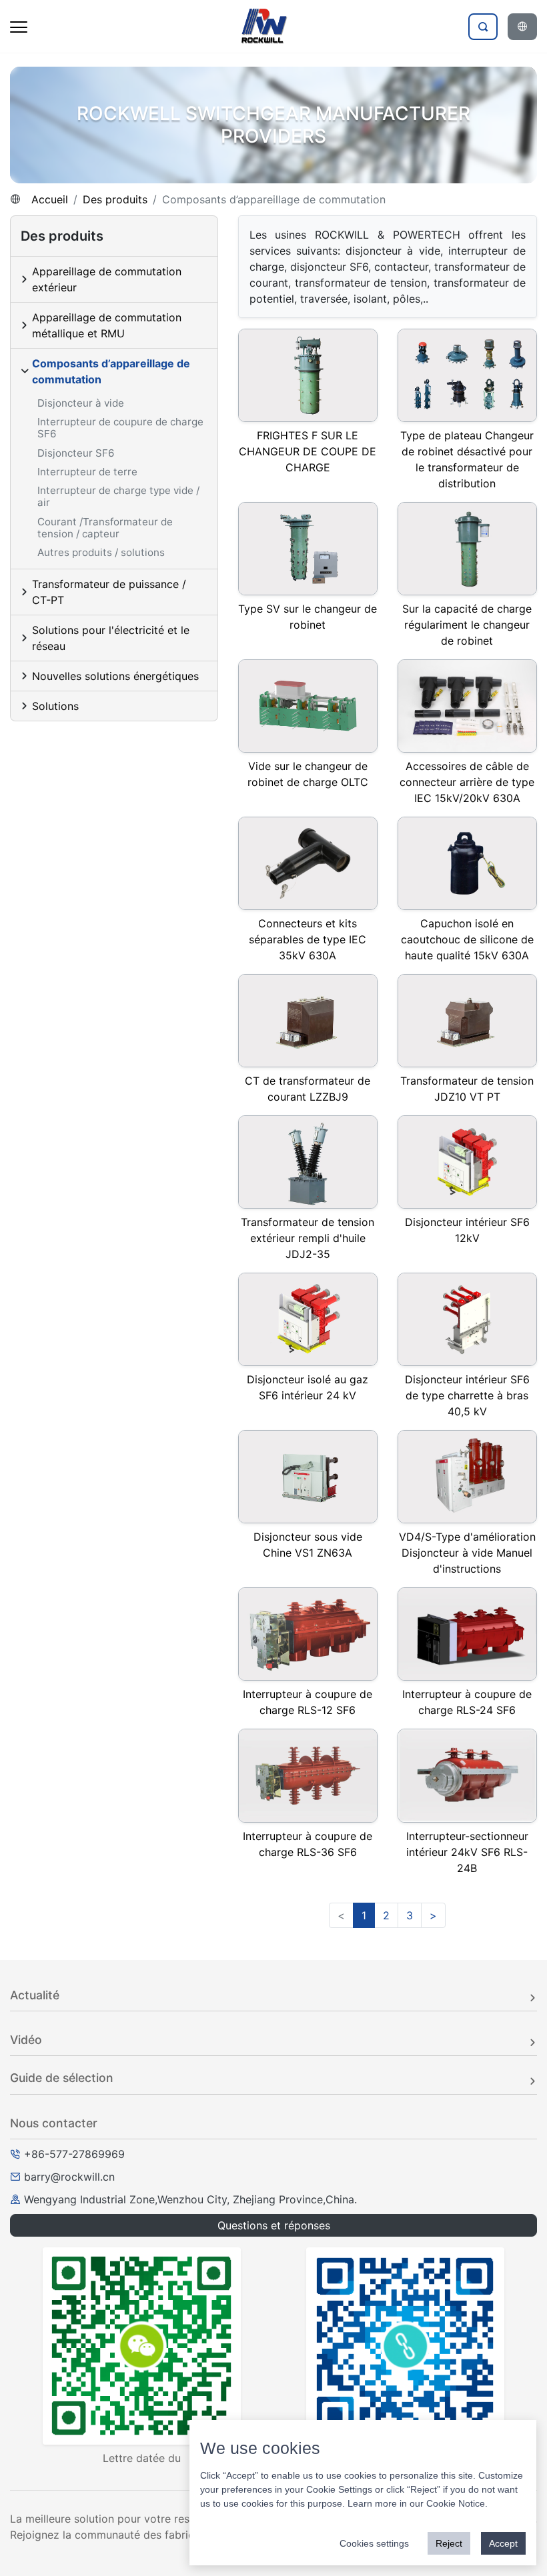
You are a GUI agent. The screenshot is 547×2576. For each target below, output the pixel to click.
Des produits (115, 199)
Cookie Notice (456, 2503)
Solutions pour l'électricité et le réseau (111, 638)
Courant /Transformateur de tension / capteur (105, 528)
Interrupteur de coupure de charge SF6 (120, 428)
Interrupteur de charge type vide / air (118, 496)
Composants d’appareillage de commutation (111, 371)
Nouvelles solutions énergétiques (115, 676)
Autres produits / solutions (101, 552)
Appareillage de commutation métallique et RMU (107, 325)
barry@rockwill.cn (69, 2177)
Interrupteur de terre (87, 472)
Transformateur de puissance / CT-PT (109, 592)
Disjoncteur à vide (81, 403)
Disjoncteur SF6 (76, 453)
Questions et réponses (274, 2225)
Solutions (55, 706)
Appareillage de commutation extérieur (107, 279)
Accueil (50, 199)
